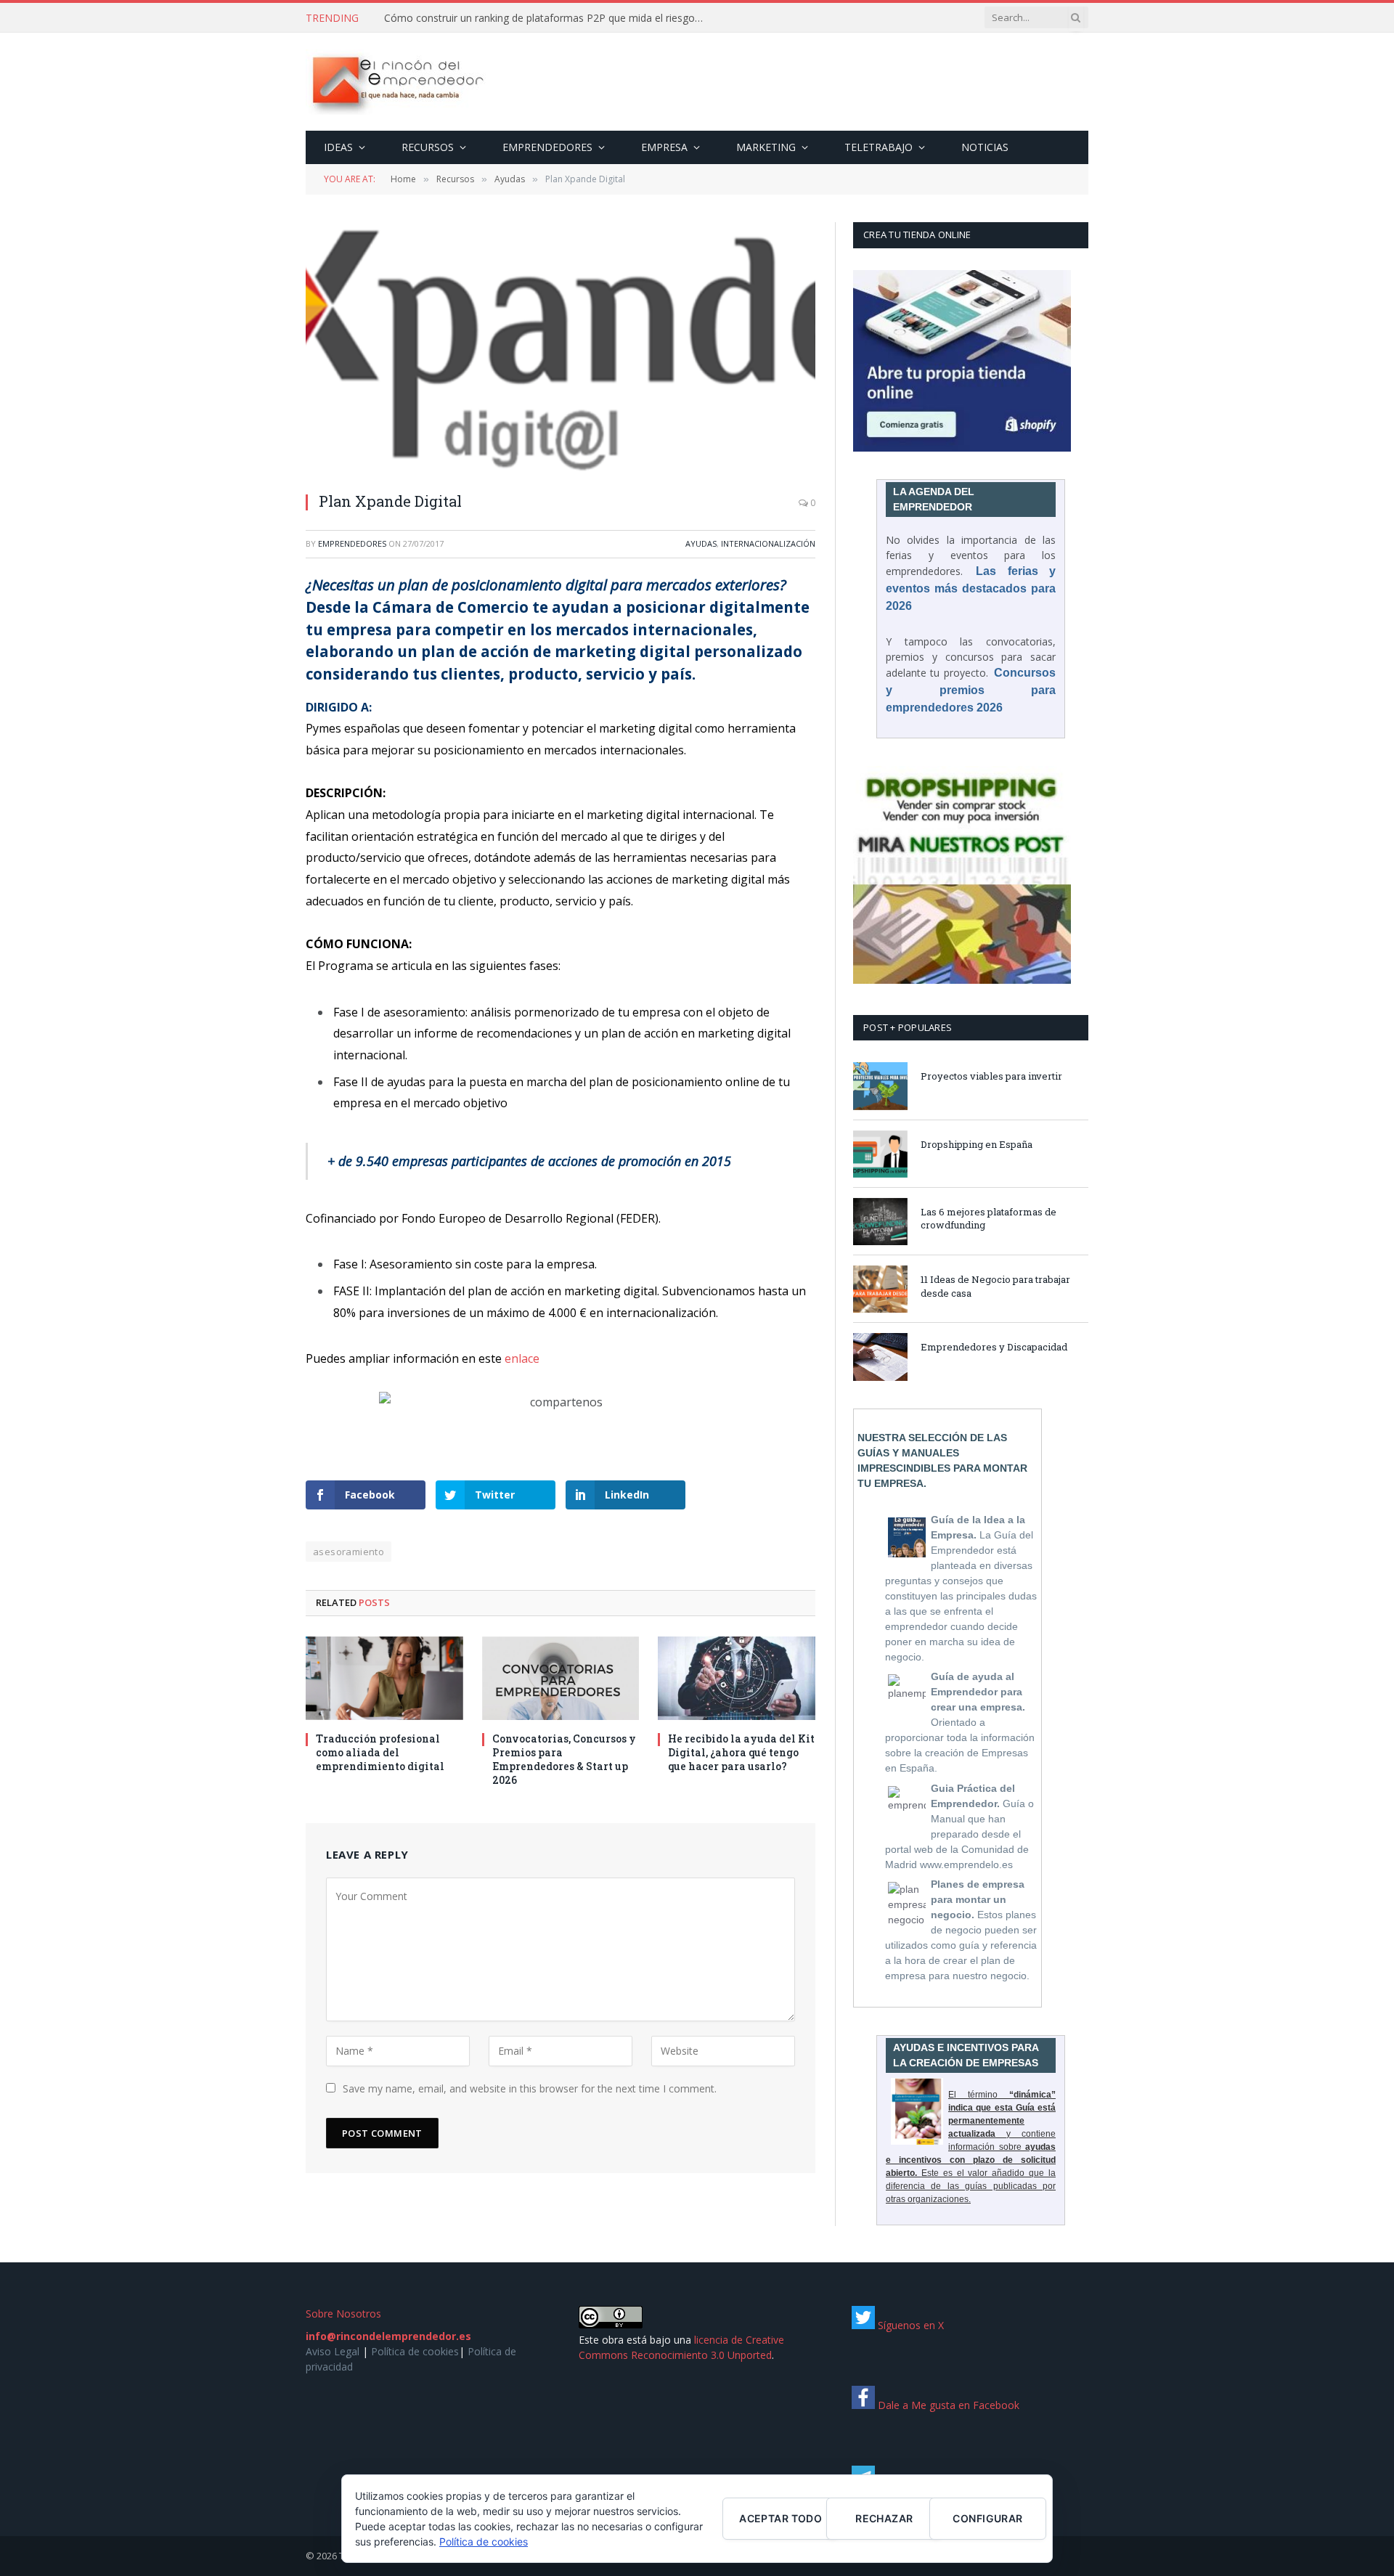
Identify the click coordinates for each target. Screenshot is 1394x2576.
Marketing (766, 147)
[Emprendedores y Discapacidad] (880, 1357)
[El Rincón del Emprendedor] (397, 82)
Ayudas (701, 543)
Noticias (985, 147)
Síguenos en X (909, 2325)
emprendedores (352, 543)
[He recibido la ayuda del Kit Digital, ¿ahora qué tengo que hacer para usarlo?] (737, 1678)
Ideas (338, 147)
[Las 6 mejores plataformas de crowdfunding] (880, 1222)
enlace (522, 1358)
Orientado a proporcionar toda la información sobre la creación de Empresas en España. (960, 1722)
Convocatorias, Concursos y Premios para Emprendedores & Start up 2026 (564, 1759)
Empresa (664, 147)
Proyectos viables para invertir (991, 1076)
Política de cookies (415, 2351)
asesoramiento (348, 1552)
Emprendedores (547, 147)
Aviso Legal (333, 2351)
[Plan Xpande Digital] (561, 350)
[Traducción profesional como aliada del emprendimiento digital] (384, 1678)
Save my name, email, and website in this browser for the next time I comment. (530, 2088)
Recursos (428, 147)
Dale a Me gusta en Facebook (947, 2405)
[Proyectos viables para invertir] (880, 1086)
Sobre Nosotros (343, 2314)
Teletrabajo (879, 147)
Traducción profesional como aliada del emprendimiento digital (380, 1752)
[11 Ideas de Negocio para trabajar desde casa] (880, 1289)
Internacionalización (768, 543)
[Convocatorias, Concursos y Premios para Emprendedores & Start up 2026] (561, 1678)
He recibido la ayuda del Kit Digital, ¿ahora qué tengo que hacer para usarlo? (741, 1752)
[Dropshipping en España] (880, 1154)
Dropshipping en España (977, 1144)
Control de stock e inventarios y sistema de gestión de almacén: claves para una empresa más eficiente (547, 18)
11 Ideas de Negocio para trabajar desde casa (995, 1286)
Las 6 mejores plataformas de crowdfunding (989, 1219)
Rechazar (884, 2518)
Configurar (987, 2518)
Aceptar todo (780, 2518)
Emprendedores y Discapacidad (994, 1347)
